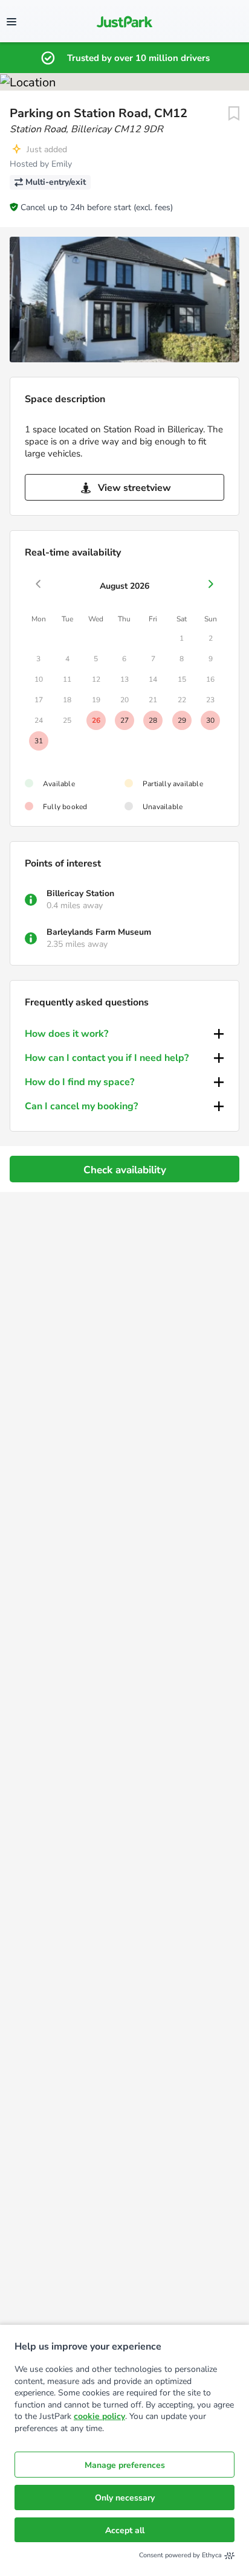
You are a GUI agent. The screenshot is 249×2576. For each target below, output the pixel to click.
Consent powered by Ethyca (180, 2555)
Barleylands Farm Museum (99, 932)
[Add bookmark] (234, 114)
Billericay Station (80, 893)
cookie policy (99, 2416)
